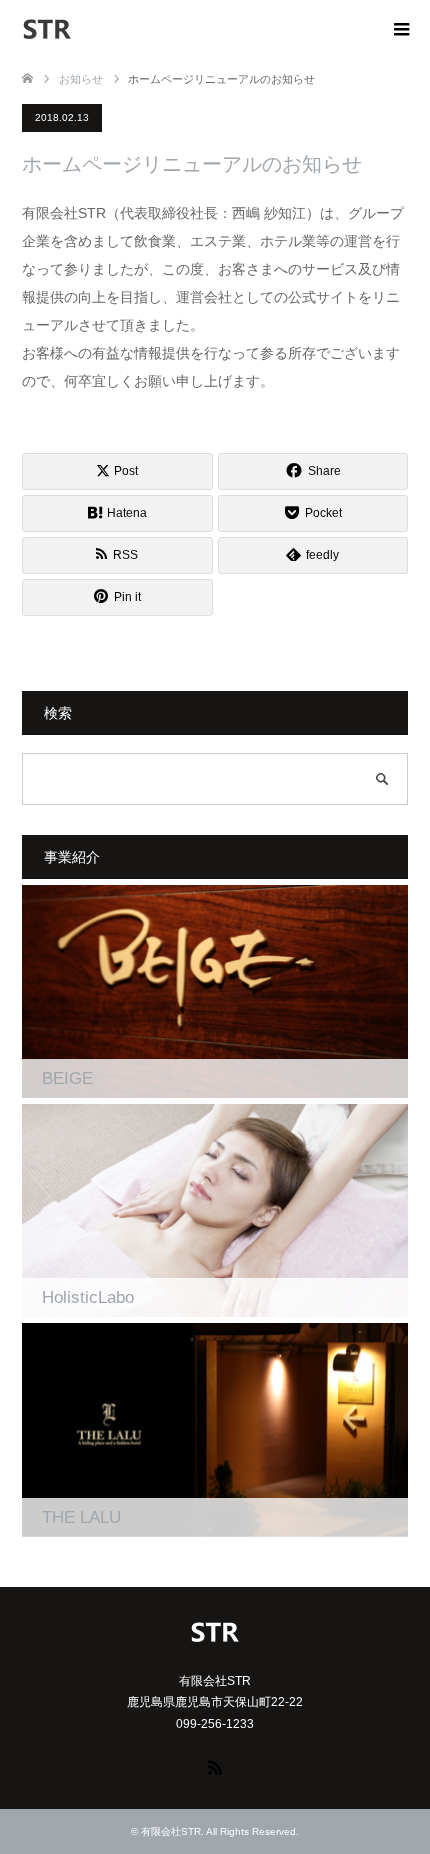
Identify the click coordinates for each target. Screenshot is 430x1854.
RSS (215, 1766)
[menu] (400, 30)
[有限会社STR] (72, 29)
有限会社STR (171, 1831)
